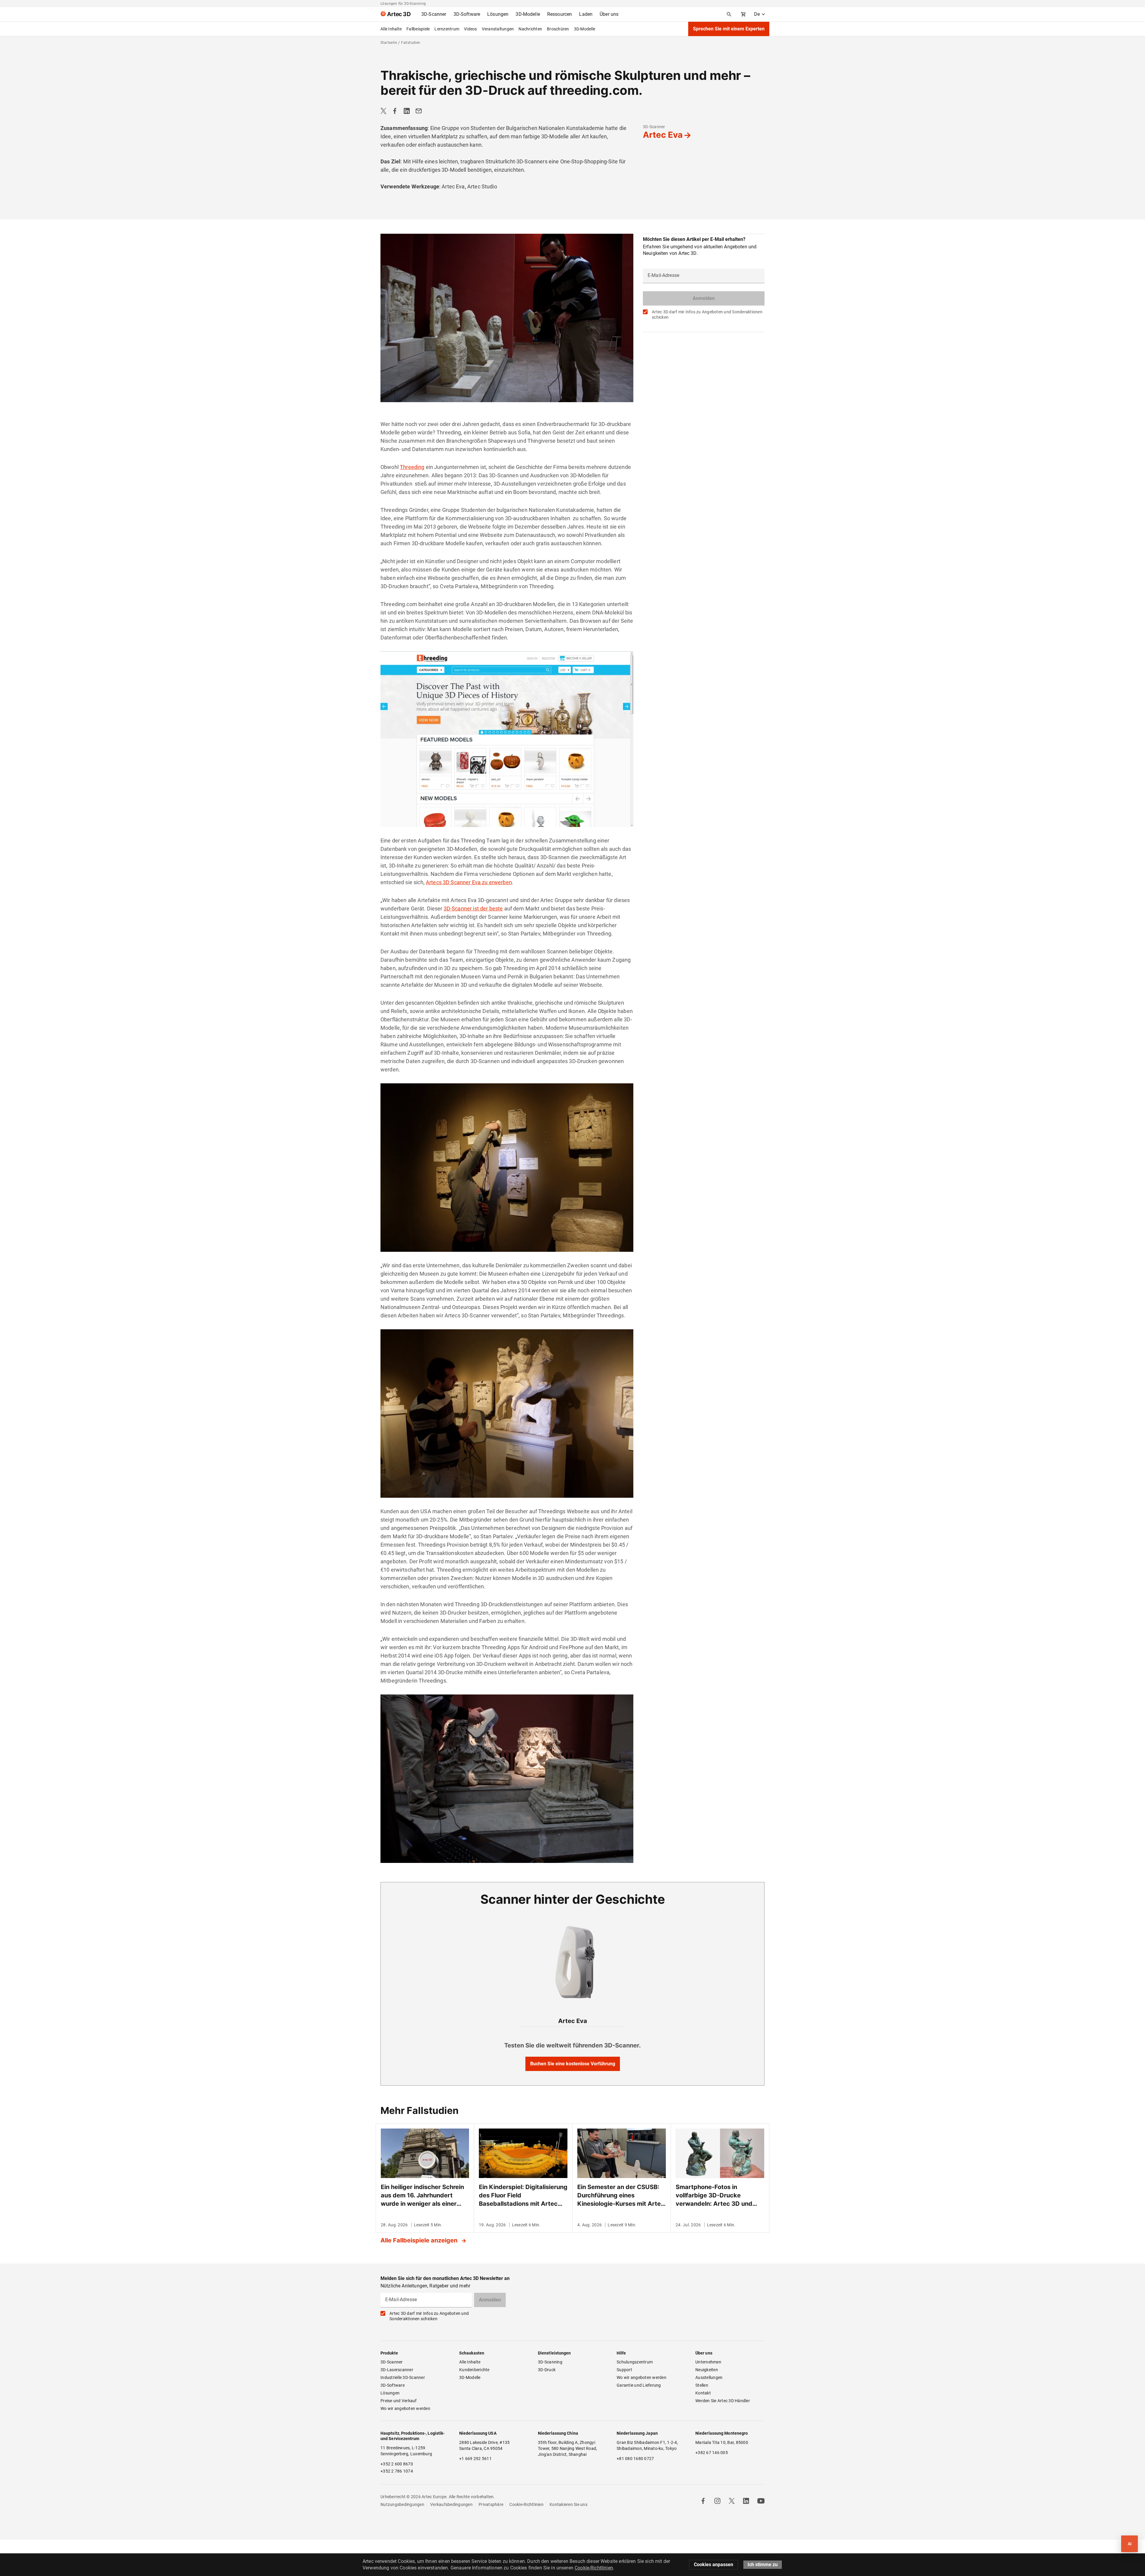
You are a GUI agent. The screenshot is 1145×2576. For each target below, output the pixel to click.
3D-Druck (547, 2370)
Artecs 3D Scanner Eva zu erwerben (469, 882)
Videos (471, 29)
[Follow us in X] (732, 2501)
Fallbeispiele (418, 29)
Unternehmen (708, 2362)
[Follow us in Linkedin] (746, 2501)
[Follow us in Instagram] (717, 2501)
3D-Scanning (550, 2362)
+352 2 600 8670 (397, 2464)
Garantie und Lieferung (639, 2385)
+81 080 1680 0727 (635, 2459)
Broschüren (558, 29)
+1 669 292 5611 (475, 2459)
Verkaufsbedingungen (451, 2504)
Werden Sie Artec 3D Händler (723, 2401)
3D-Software (393, 2385)
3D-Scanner (654, 127)
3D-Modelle (585, 29)
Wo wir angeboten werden (405, 2408)
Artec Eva (663, 135)
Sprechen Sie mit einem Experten (729, 29)
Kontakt (703, 2393)
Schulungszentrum (635, 2362)
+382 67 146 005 (712, 2453)
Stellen (702, 2385)
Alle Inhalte (391, 29)
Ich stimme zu (763, 2565)
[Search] (729, 14)
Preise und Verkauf (399, 2401)
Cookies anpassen (714, 2565)
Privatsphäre (491, 2504)
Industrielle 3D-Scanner (403, 2377)
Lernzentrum (447, 29)
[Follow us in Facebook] (703, 2501)
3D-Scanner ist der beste (473, 909)
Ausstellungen (709, 2377)
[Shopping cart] (743, 14)
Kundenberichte (474, 2370)
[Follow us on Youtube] (761, 2501)
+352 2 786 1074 (397, 2471)
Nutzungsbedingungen (402, 2504)
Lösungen (390, 2393)
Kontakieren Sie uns (568, 2504)
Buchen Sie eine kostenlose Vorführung (573, 2064)
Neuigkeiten (707, 2370)
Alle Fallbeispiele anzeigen (420, 2240)
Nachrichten (530, 29)
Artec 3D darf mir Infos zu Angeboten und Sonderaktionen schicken (707, 315)
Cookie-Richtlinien (526, 2504)
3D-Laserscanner (397, 2370)
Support (624, 2370)
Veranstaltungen (498, 29)
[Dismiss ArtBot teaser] (1115, 2533)
